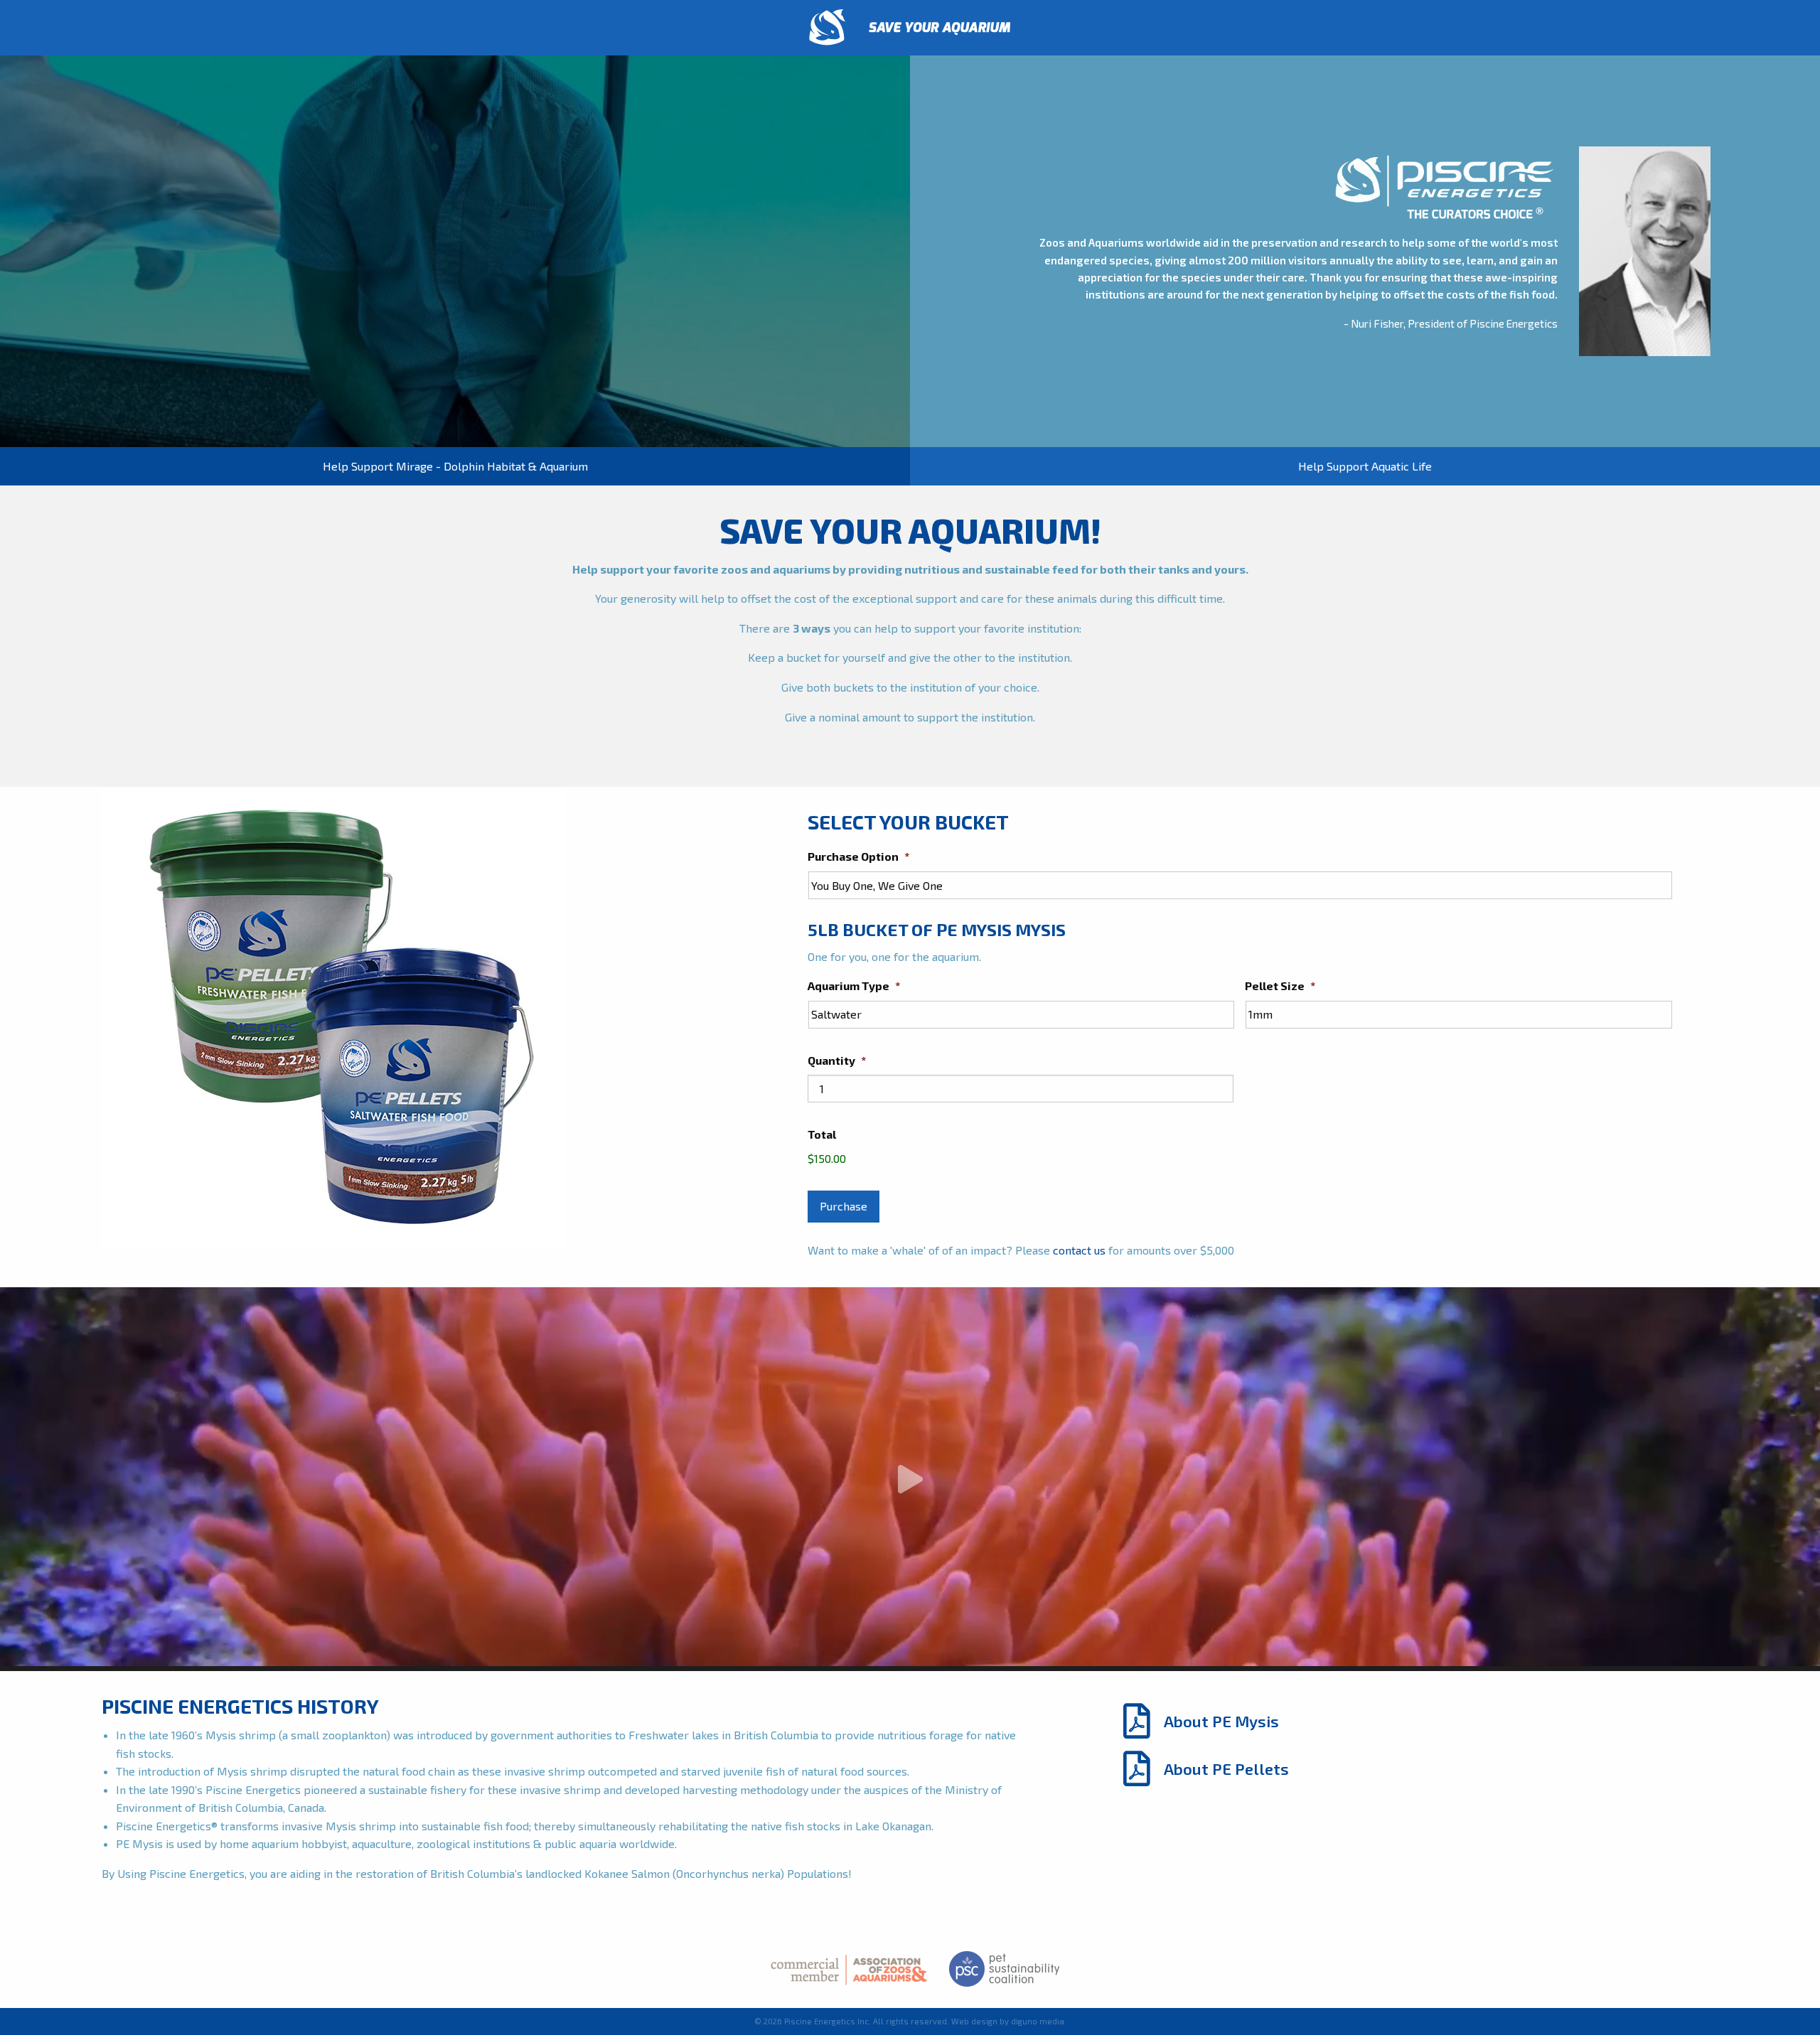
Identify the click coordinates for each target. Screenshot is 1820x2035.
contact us (1079, 1250)
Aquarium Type (854, 986)
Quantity (837, 1060)
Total (822, 1134)
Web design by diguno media (1008, 2021)
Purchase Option (858, 856)
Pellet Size (1280, 986)
